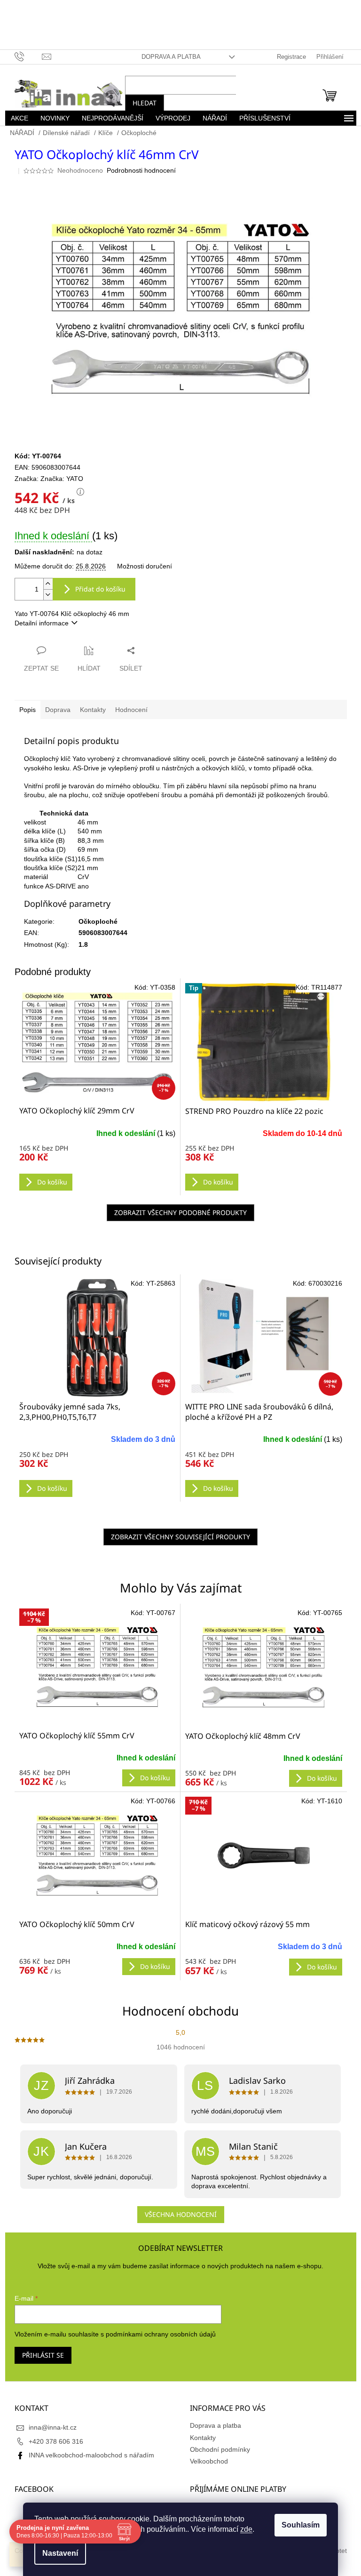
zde (243, 2529)
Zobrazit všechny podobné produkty (177, 1212)
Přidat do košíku (97, 589)
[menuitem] (16, 118)
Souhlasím (297, 2525)
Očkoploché (94, 921)
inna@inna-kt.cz (49, 2427)
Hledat (141, 103)
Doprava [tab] (54, 710)
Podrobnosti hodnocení (137, 170)
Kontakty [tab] (89, 710)
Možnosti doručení (141, 566)
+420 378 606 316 (52, 2441)
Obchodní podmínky (217, 2449)
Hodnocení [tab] (128, 710)
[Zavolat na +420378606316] (25, 56)
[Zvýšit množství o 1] (44, 584)
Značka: (58, 479)
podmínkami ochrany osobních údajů (157, 2334)
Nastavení (57, 2553)
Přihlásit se (39, 2355)
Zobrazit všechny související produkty (177, 1537)
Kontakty (200, 2438)
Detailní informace (38, 623)
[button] (94, 1766)
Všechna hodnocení (177, 2214)
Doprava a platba (167, 57)
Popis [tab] (24, 710)
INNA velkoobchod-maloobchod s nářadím (88, 2455)
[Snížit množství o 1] (44, 595)
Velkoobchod (206, 2461)
